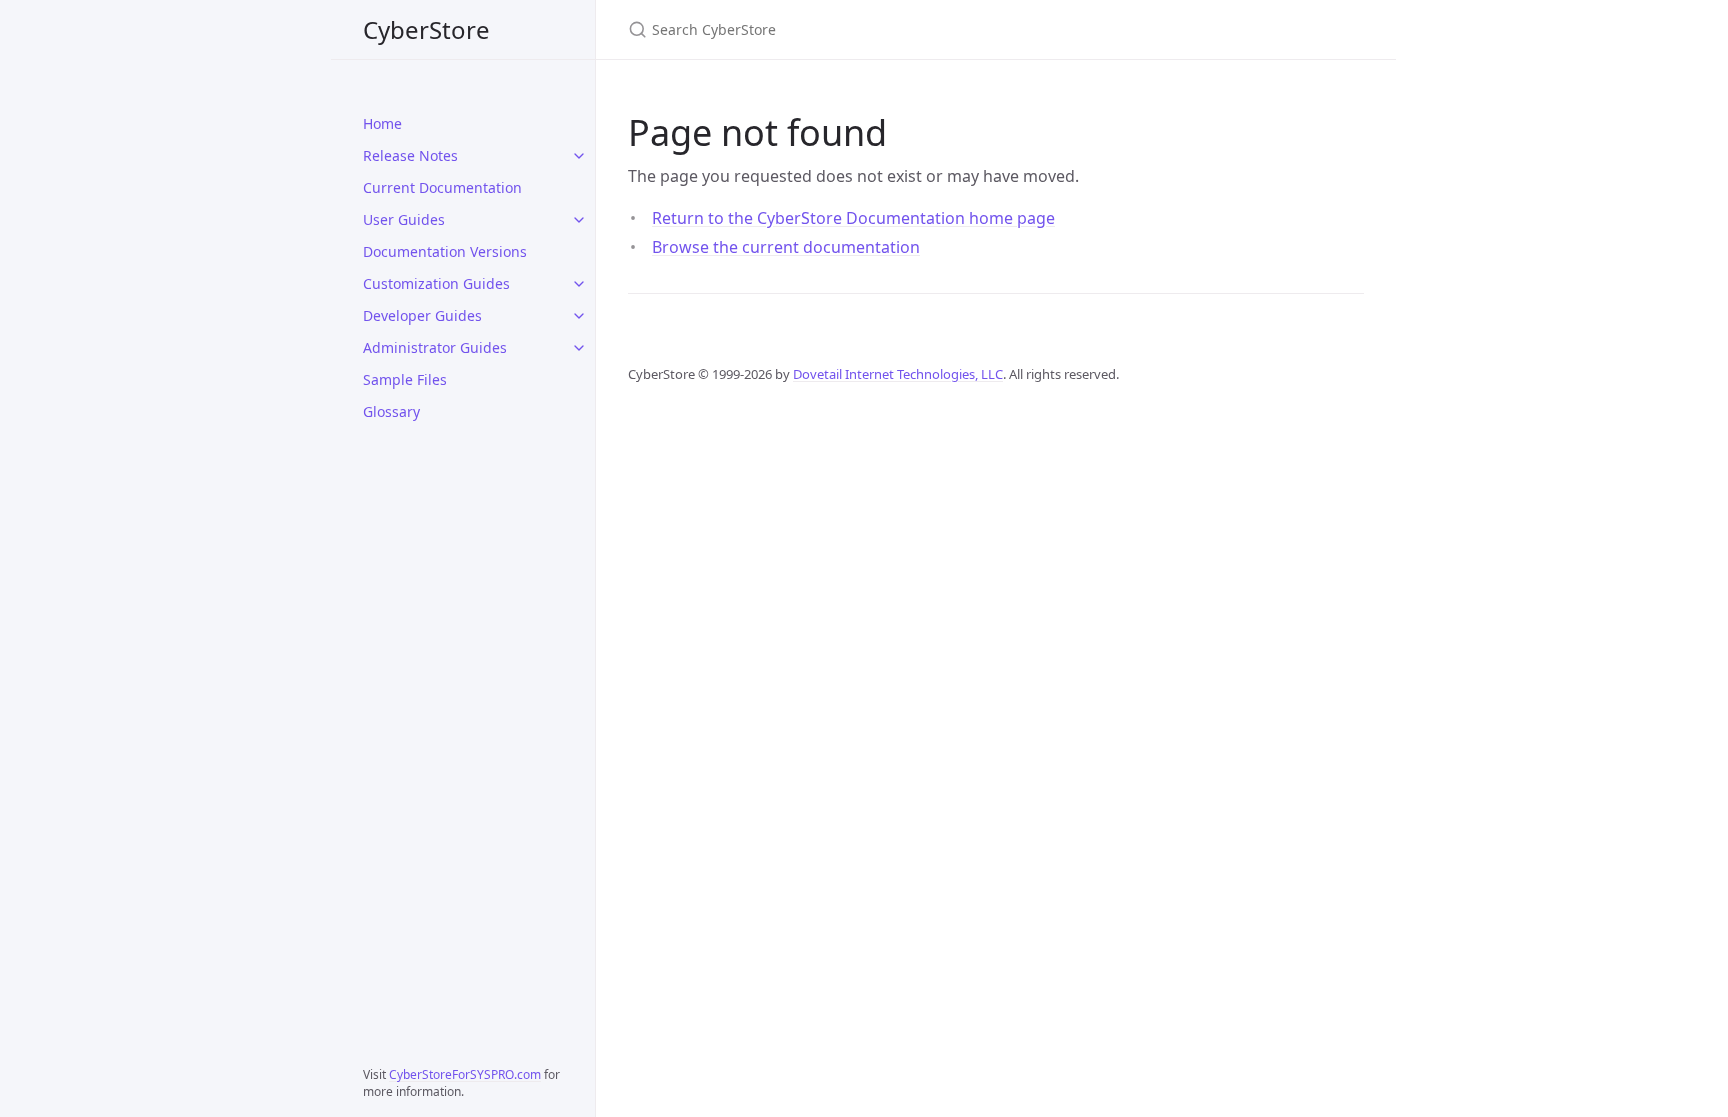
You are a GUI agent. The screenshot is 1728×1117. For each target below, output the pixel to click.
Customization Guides (436, 283)
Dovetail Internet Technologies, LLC (898, 374)
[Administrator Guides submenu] (579, 348)
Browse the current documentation (786, 247)
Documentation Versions (445, 251)
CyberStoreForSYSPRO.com (465, 1074)
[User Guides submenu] (579, 220)
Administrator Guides (435, 347)
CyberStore (426, 29)
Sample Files (405, 379)
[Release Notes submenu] (579, 156)
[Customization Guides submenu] (579, 284)
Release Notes (410, 155)
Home (382, 123)
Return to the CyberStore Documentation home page (853, 218)
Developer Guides (422, 315)
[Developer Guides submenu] (579, 316)
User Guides (404, 219)
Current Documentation (442, 187)
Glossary (391, 411)
